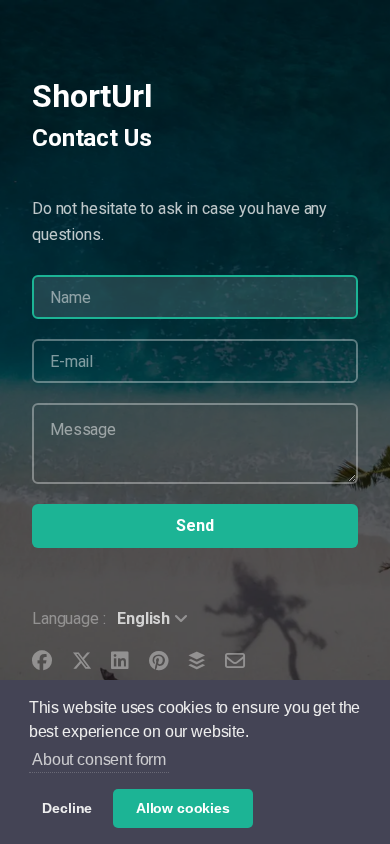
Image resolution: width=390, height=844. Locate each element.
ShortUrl (92, 96)
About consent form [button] (99, 759)
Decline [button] (67, 808)
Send (194, 525)
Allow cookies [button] (183, 808)
